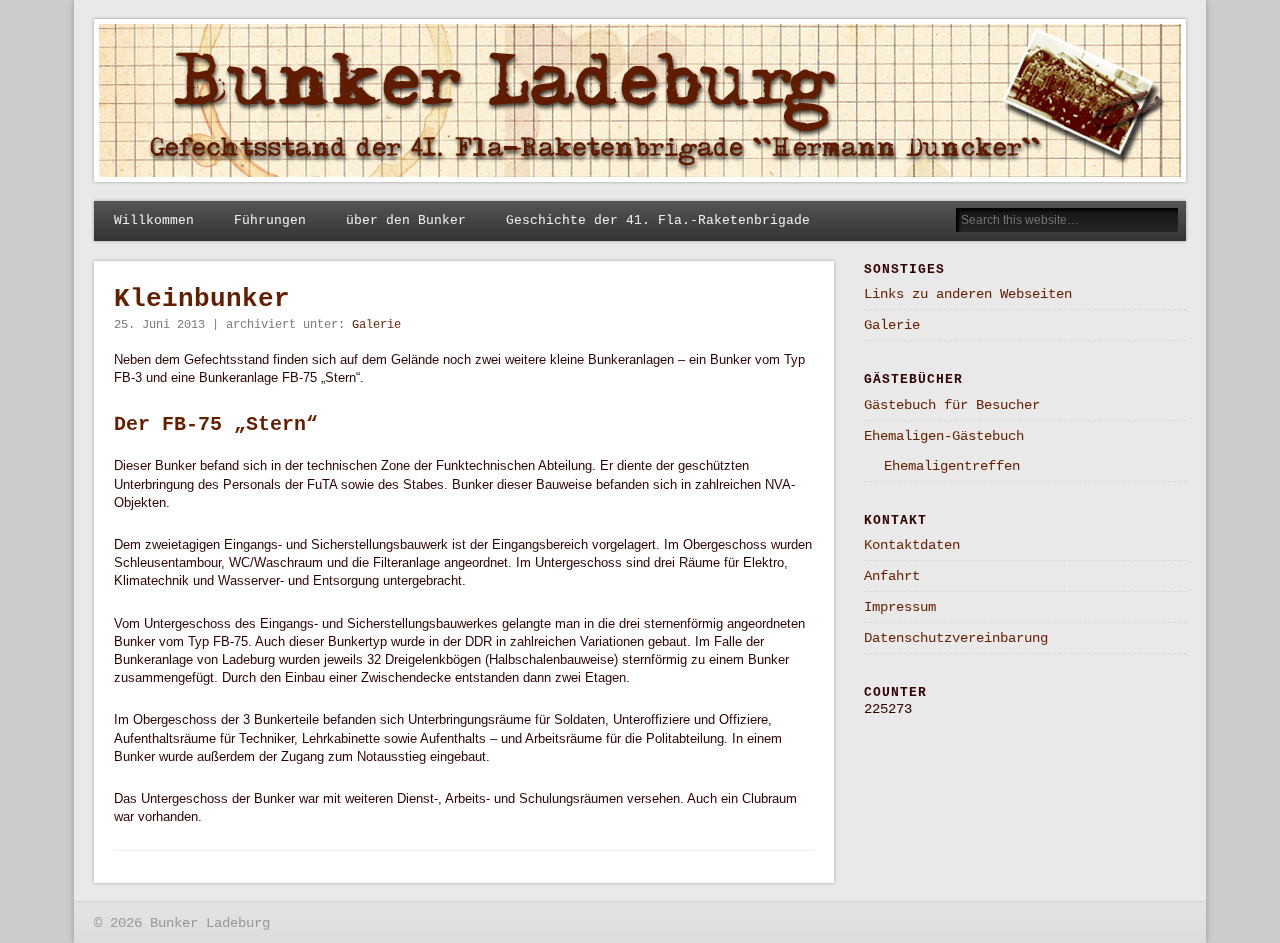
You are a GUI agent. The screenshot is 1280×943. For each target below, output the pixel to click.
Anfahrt (892, 576)
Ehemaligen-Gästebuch (944, 436)
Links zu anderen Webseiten (968, 294)
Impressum (900, 607)
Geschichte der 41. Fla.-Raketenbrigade (658, 220)
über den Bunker (406, 220)
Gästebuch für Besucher (952, 405)
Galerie (376, 325)
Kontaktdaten (912, 545)
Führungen (270, 220)
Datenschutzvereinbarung (956, 638)
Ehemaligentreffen (952, 466)
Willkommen (154, 220)
